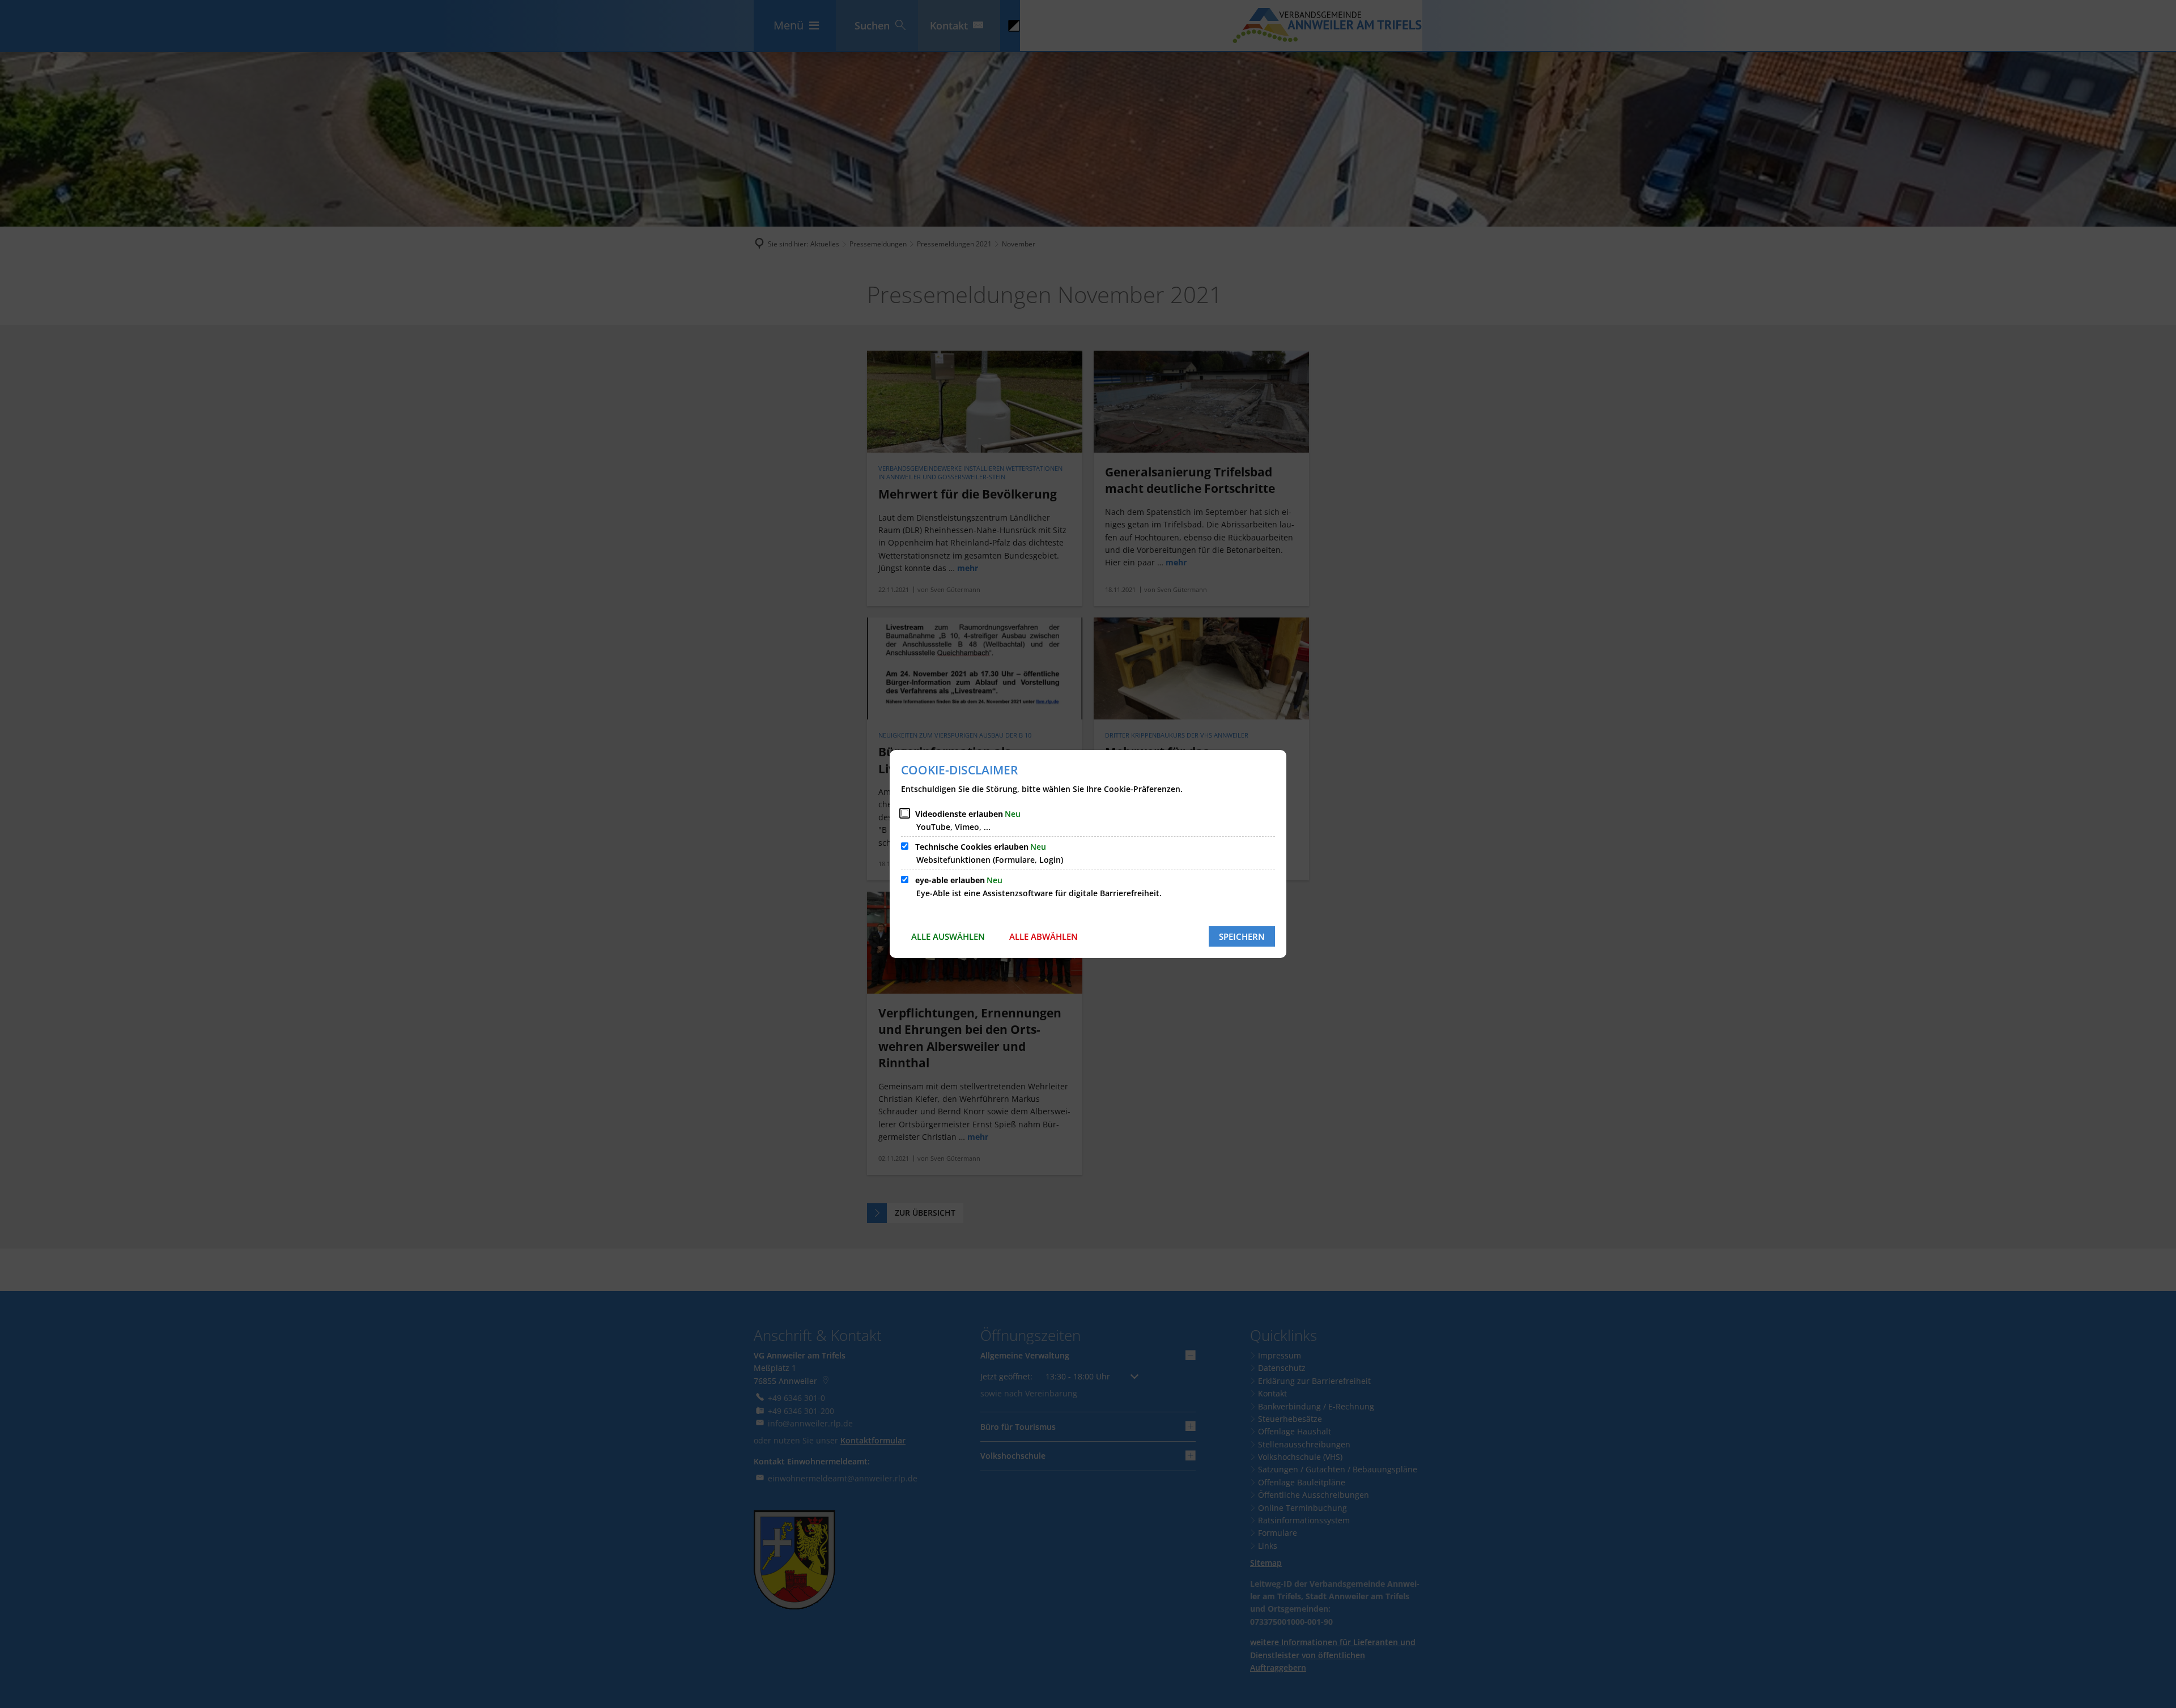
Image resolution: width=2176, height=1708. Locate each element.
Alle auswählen (948, 936)
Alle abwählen (1044, 936)
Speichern (1242, 936)
